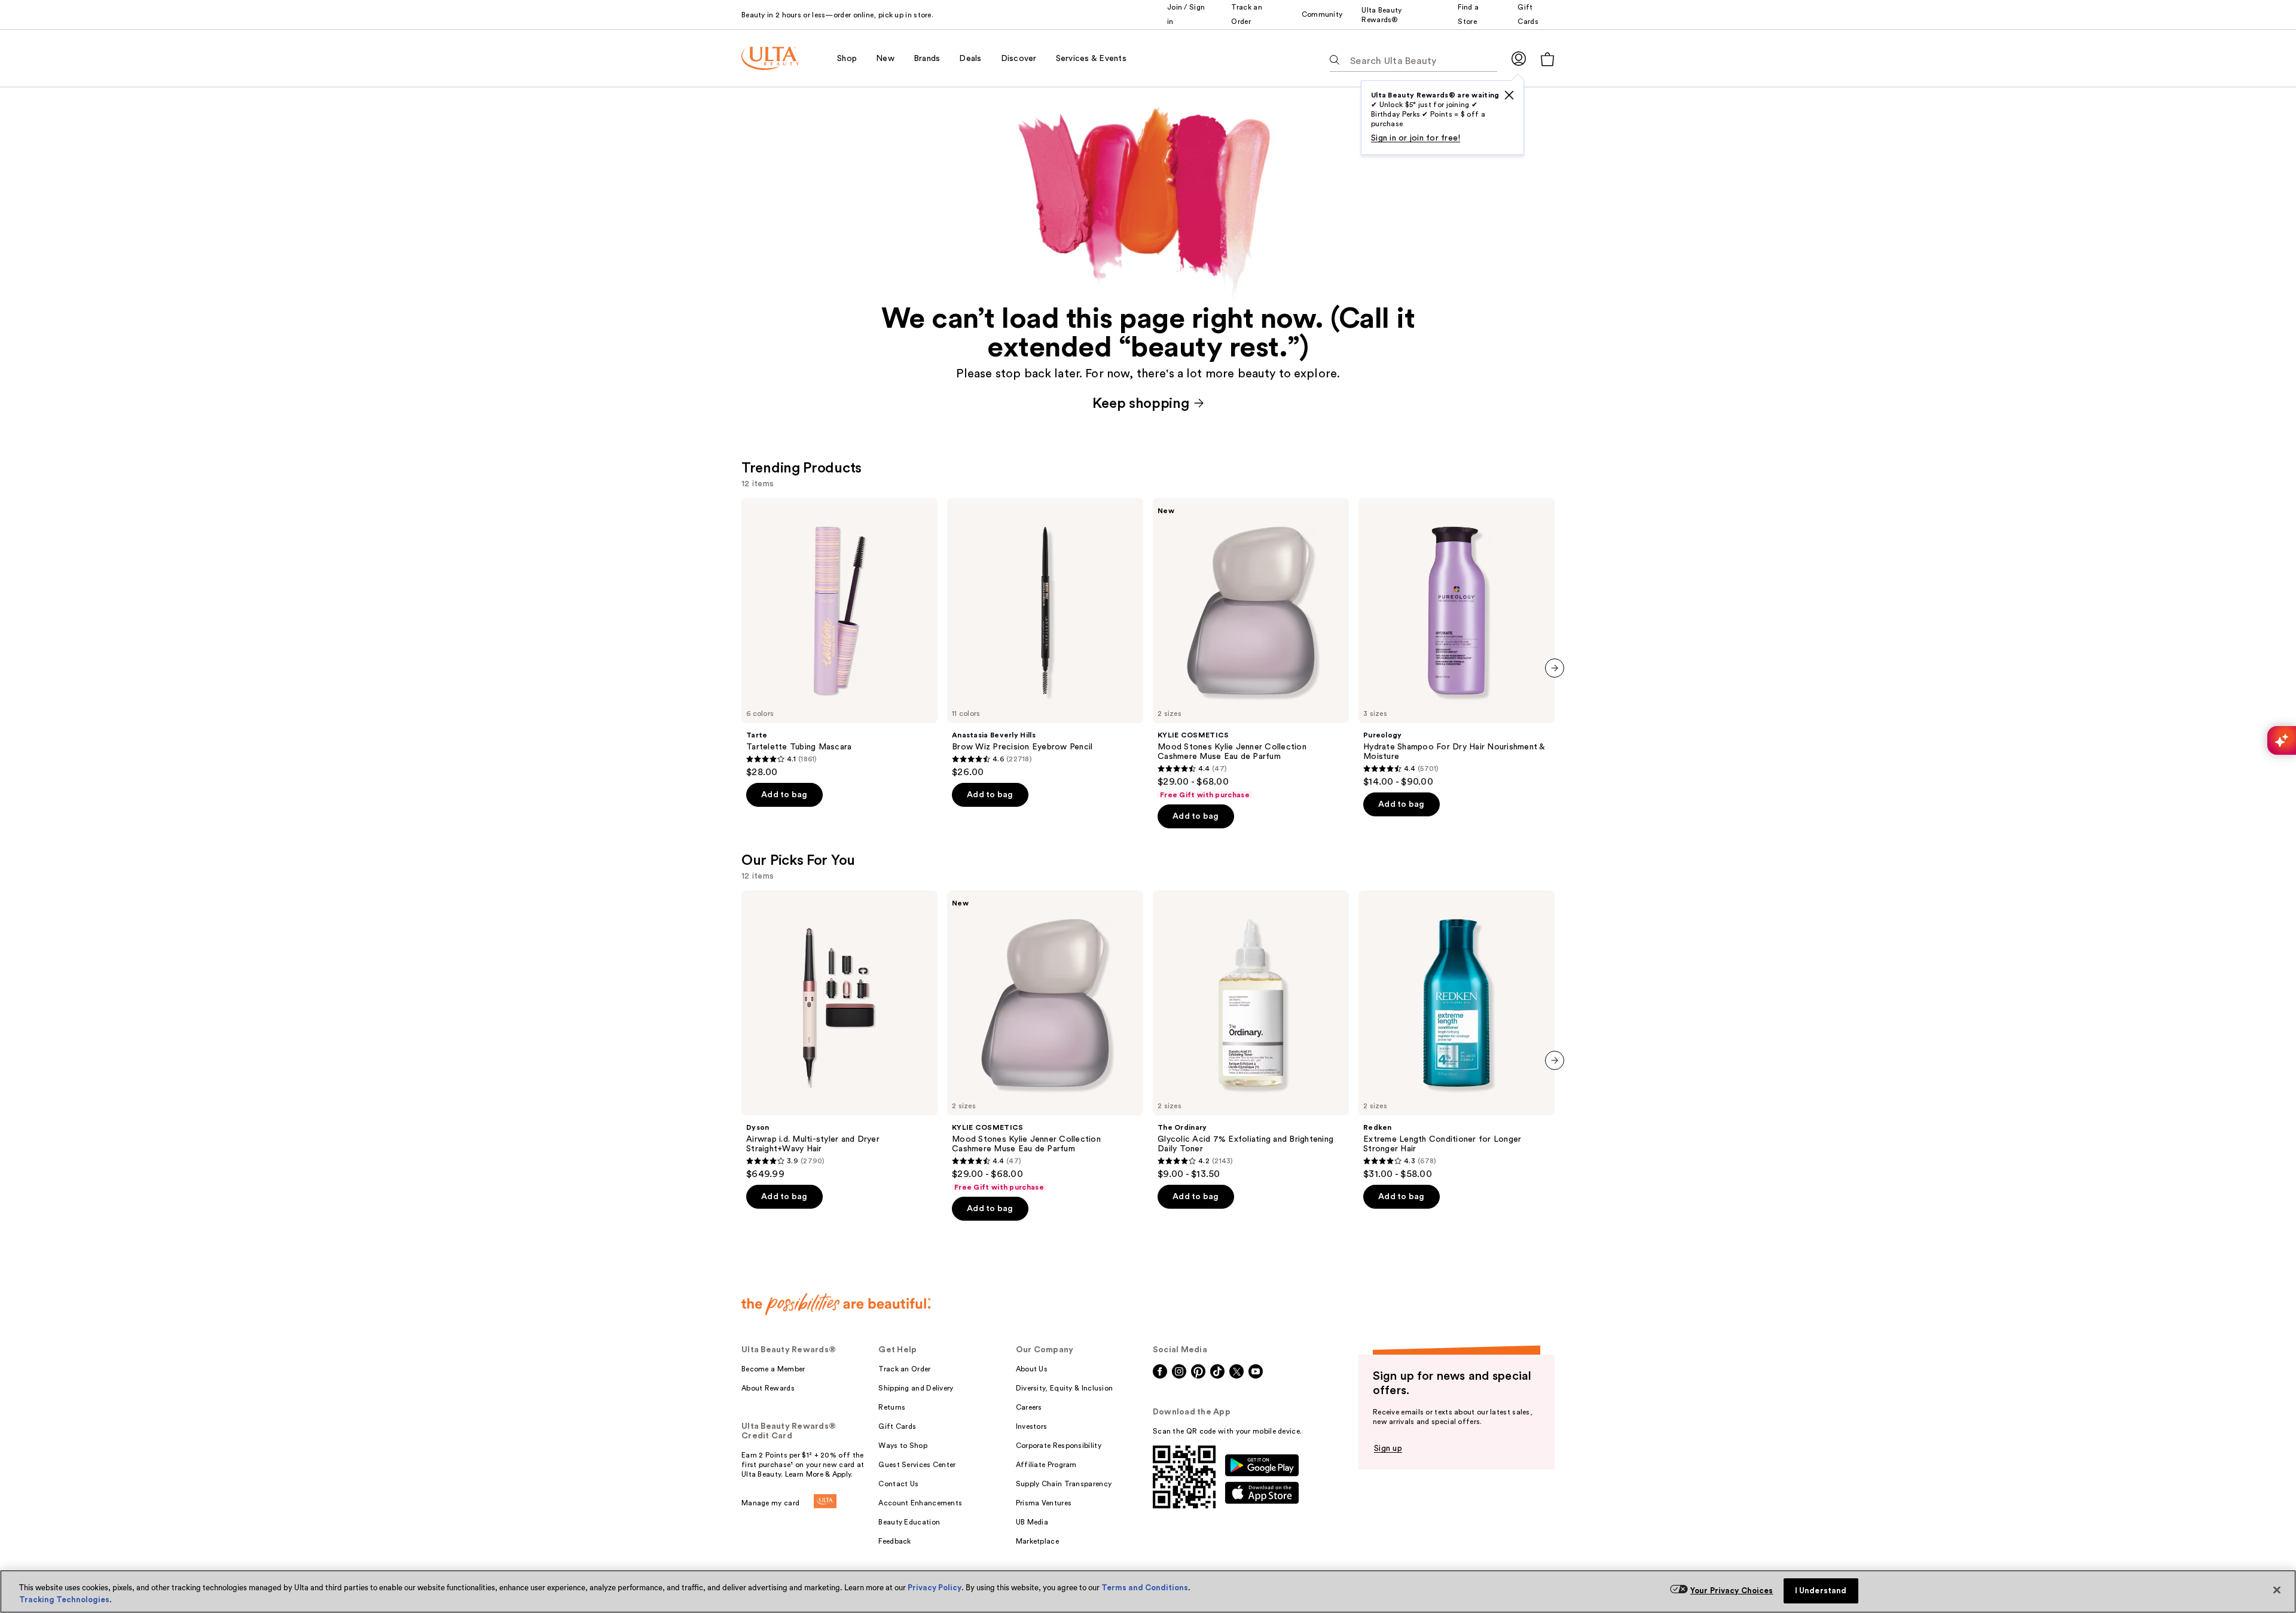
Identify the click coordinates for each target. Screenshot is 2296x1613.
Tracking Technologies (64, 1600)
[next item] (1555, 668)
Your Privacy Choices (1732, 1591)
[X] (1509, 95)
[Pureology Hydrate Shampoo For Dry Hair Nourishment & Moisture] (1457, 643)
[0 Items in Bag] (1547, 59)
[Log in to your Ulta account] (1519, 58)
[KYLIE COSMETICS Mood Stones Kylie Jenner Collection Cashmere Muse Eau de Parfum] (1251, 649)
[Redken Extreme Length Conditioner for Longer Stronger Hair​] (1457, 1035)
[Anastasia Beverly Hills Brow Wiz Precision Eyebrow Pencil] (1045, 638)
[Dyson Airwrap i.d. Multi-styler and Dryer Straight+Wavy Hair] (839, 1035)
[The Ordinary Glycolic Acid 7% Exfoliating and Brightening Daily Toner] (1251, 1035)
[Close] (2277, 1590)
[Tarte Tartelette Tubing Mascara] (839, 638)
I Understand (1821, 1591)
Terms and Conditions (1145, 1588)
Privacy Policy (935, 1588)
